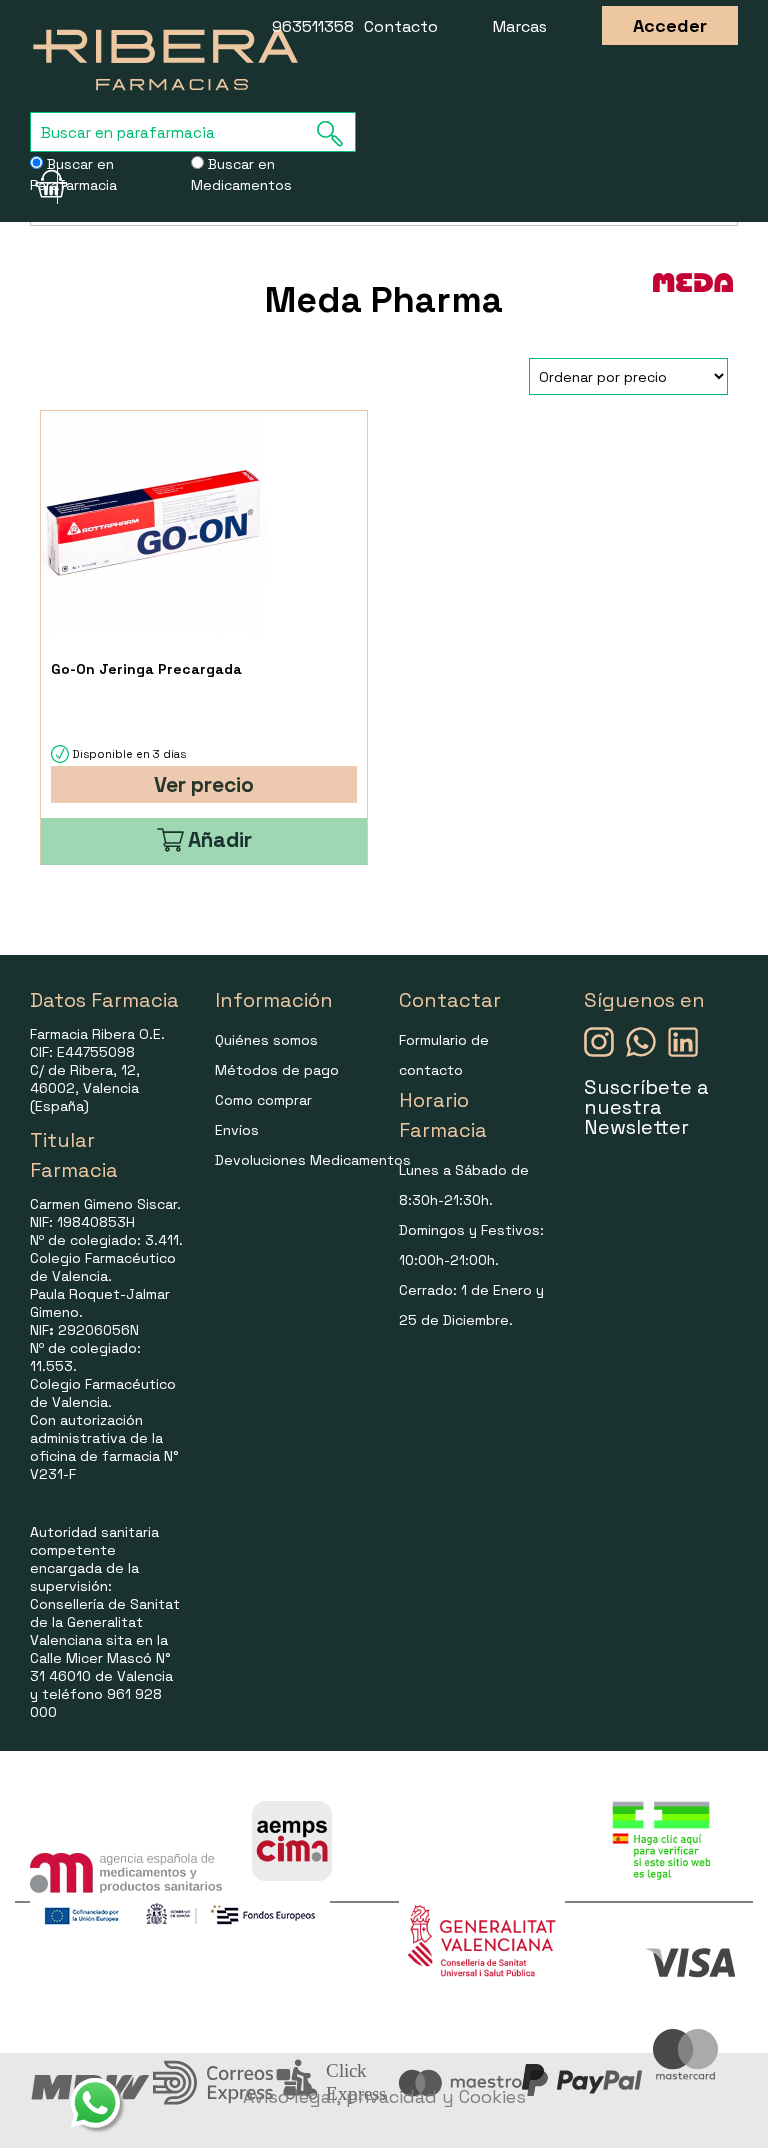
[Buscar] (336, 133)
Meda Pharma (384, 300)
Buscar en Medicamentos (241, 174)
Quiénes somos (266, 1040)
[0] (44, 184)
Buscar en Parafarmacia (73, 174)
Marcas (520, 26)
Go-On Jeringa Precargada (146, 669)
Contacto (401, 26)
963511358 (313, 26)
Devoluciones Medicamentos (313, 1160)
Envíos (237, 1130)
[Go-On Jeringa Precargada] (153, 523)
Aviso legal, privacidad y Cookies (384, 2096)
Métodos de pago (277, 1070)
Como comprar (263, 1100)
